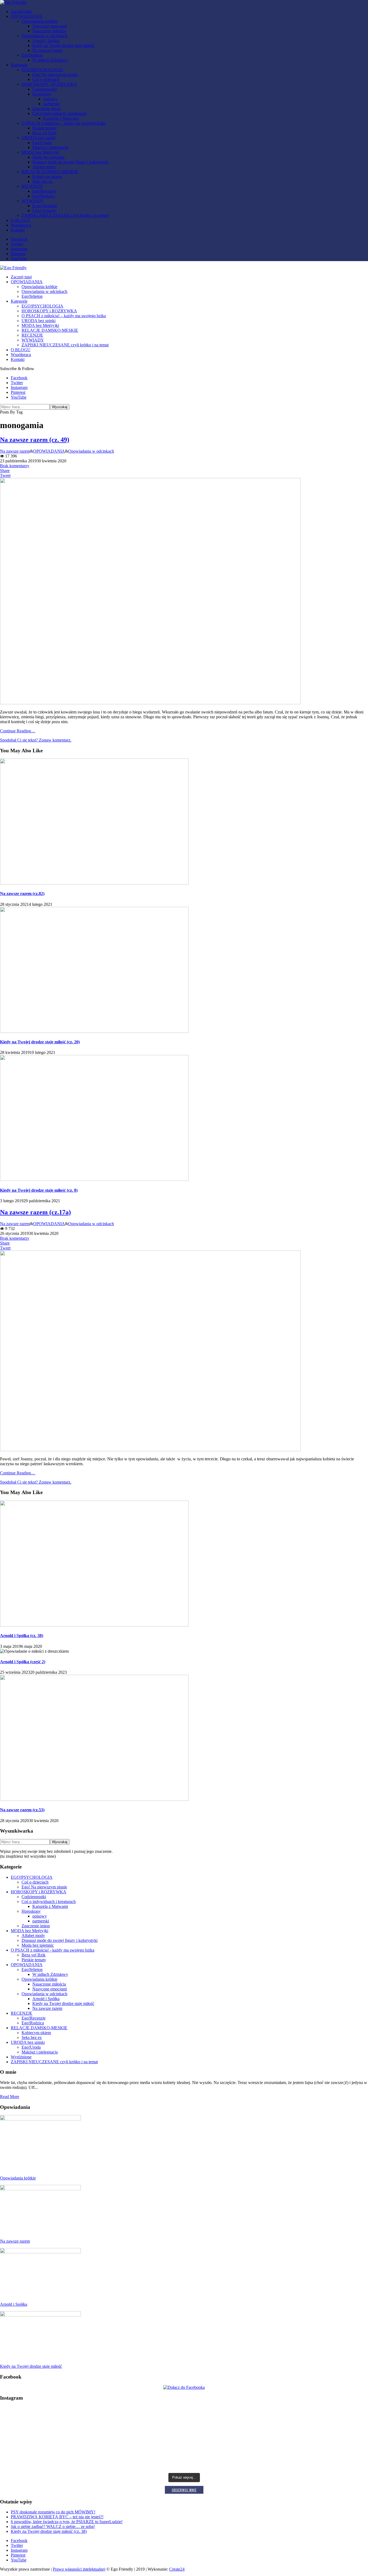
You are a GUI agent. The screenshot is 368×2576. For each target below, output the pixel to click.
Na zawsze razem (47, 50)
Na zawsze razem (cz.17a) (35, 1212)
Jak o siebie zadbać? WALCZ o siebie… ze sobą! (53, 2527)
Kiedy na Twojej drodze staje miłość (63, 45)
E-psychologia (45, 206)
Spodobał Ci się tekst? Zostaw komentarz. (36, 740)
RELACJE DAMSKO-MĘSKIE (50, 172)
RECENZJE (32, 186)
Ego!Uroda (42, 143)
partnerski (51, 104)
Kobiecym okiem (47, 177)
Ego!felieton (32, 55)
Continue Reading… (18, 731)
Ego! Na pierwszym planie (55, 75)
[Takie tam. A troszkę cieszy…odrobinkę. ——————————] (307, 2459)
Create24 (177, 2569)
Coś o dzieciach (46, 79)
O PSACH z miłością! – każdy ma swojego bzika (64, 123)
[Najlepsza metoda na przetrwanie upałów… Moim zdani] (307, 2419)
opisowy (50, 99)
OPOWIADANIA (27, 16)
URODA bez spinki (39, 138)
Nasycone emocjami (50, 26)
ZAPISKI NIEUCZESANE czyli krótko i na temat (65, 215)
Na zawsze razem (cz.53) (22, 1810)
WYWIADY (33, 201)
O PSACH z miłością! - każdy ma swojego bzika (53, 1950)
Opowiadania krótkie (39, 21)
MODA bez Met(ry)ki (40, 152)
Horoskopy (42, 94)
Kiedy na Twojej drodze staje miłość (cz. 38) (49, 2531)
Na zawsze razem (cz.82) (22, 894)
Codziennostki (45, 89)
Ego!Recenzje (44, 191)
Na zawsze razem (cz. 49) (35, 440)
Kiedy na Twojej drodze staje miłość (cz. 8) (39, 1190)
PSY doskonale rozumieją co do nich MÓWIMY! (53, 2512)
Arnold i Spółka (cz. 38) (22, 1636)
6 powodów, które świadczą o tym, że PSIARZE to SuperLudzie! (67, 2522)
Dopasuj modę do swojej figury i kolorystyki (70, 162)
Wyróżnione (21, 2057)
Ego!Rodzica (44, 196)
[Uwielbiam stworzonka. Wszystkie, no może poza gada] (307, 2440)
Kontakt (18, 230)
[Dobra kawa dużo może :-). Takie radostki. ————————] (61, 2461)
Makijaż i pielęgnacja (50, 147)
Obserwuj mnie (184, 2490)
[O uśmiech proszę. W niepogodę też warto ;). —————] (184, 2436)
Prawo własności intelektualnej (79, 2569)
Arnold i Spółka (46, 41)
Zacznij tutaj (21, 11)
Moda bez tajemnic (48, 157)
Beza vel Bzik (44, 133)
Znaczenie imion (46, 109)
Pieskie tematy (45, 128)
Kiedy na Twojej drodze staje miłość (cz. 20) (40, 1042)
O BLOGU (21, 220)
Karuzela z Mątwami (61, 118)
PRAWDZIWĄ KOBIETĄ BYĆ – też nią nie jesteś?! (57, 2517)
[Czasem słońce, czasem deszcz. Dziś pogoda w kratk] (61, 2441)
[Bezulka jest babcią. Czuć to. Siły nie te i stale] (184, 2419)
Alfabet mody (44, 167)
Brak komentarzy (15, 466)
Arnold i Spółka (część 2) (23, 1662)
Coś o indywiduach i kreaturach (59, 113)
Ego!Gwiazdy (44, 211)
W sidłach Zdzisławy (50, 60)
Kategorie (19, 65)
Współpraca (21, 225)
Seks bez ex (42, 181)
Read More (10, 2097)
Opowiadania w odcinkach (44, 36)
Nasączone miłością (49, 31)
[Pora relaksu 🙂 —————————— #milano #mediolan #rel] (184, 2459)
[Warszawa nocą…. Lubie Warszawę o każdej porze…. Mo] (61, 2416)
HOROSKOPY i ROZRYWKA (49, 84)
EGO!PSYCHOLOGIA (42, 70)
